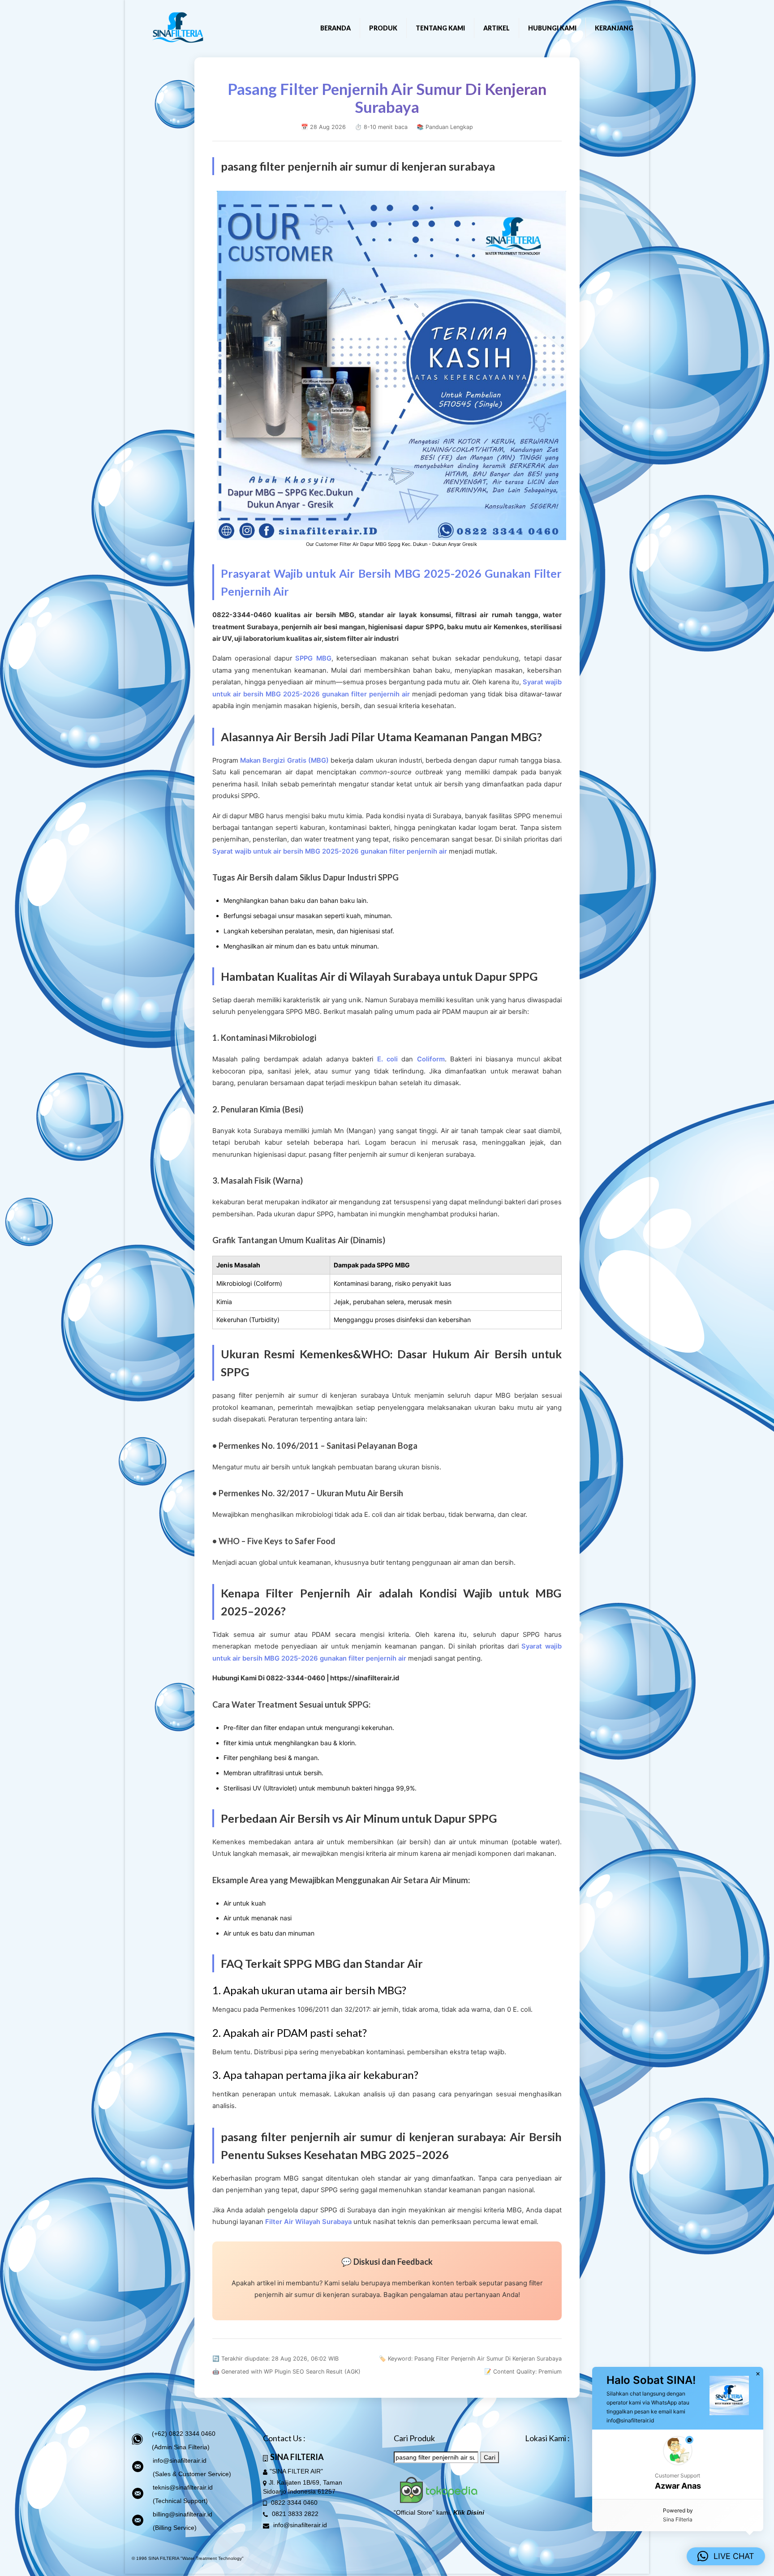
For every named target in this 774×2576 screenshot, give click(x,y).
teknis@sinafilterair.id (183, 2487)
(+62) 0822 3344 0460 (184, 2434)
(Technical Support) (180, 2501)
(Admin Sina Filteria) (181, 2447)
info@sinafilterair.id (180, 2460)
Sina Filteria (678, 2519)
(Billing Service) (175, 2528)
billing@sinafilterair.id (183, 2514)
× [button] (758, 2374)
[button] (678, 2464)
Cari (490, 2457)
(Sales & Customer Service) (192, 2474)
